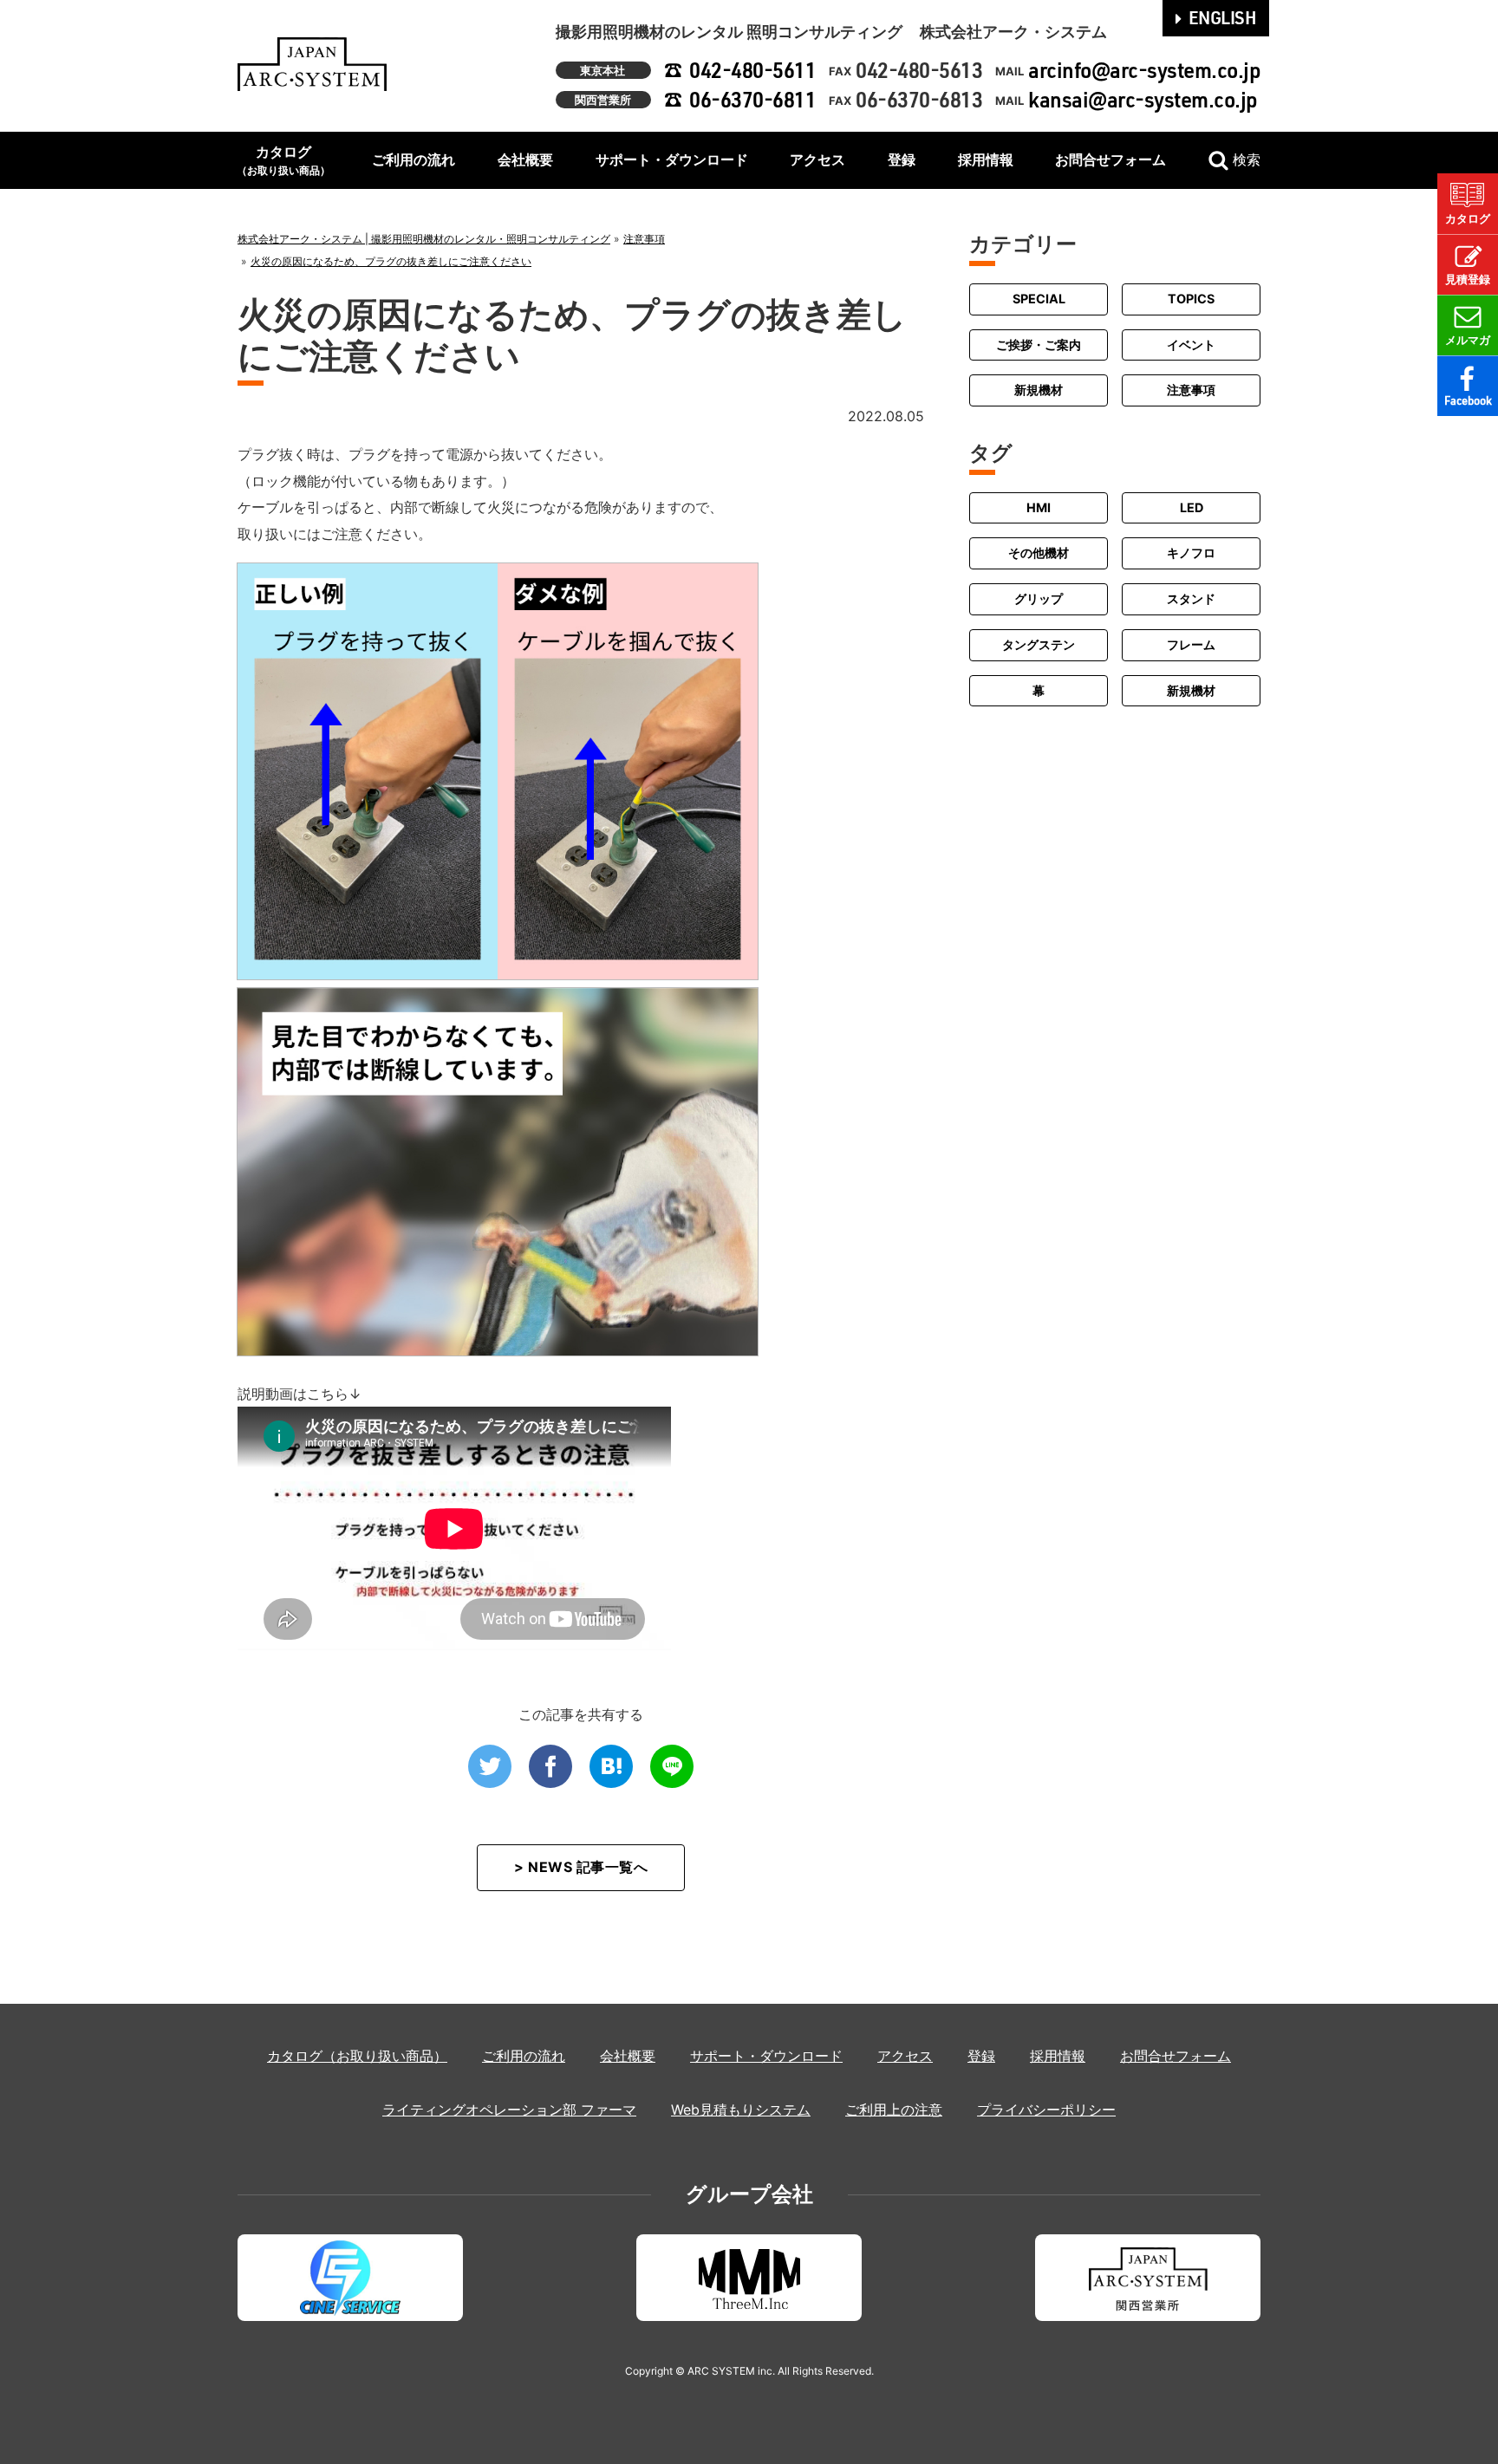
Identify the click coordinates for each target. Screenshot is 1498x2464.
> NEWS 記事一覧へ (581, 1867)
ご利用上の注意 (894, 2110)
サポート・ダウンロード (672, 159)
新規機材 (1039, 390)
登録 (902, 159)
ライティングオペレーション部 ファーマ (509, 2110)
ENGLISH (1223, 17)
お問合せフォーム (1110, 159)
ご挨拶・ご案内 (1039, 345)
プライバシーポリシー (1046, 2110)
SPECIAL (1039, 299)
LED (1192, 507)
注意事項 (1191, 390)
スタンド (1191, 598)
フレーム (1191, 644)
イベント (1191, 345)
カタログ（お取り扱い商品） (357, 2056)
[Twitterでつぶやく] (490, 1766)
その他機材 (1039, 553)
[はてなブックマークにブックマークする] (611, 1766)
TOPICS (1191, 299)
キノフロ (1191, 553)
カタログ (283, 160)
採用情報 (986, 159)
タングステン (1039, 644)
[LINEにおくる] (672, 1766)
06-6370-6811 (752, 99)
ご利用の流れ (414, 159)
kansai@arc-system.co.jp (1143, 99)
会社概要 (525, 159)
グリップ (1039, 598)
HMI (1039, 507)
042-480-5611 (752, 70)
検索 (1247, 159)
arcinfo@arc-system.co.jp (1144, 70)
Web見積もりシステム (741, 2110)
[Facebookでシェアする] (550, 1766)
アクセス (817, 159)
